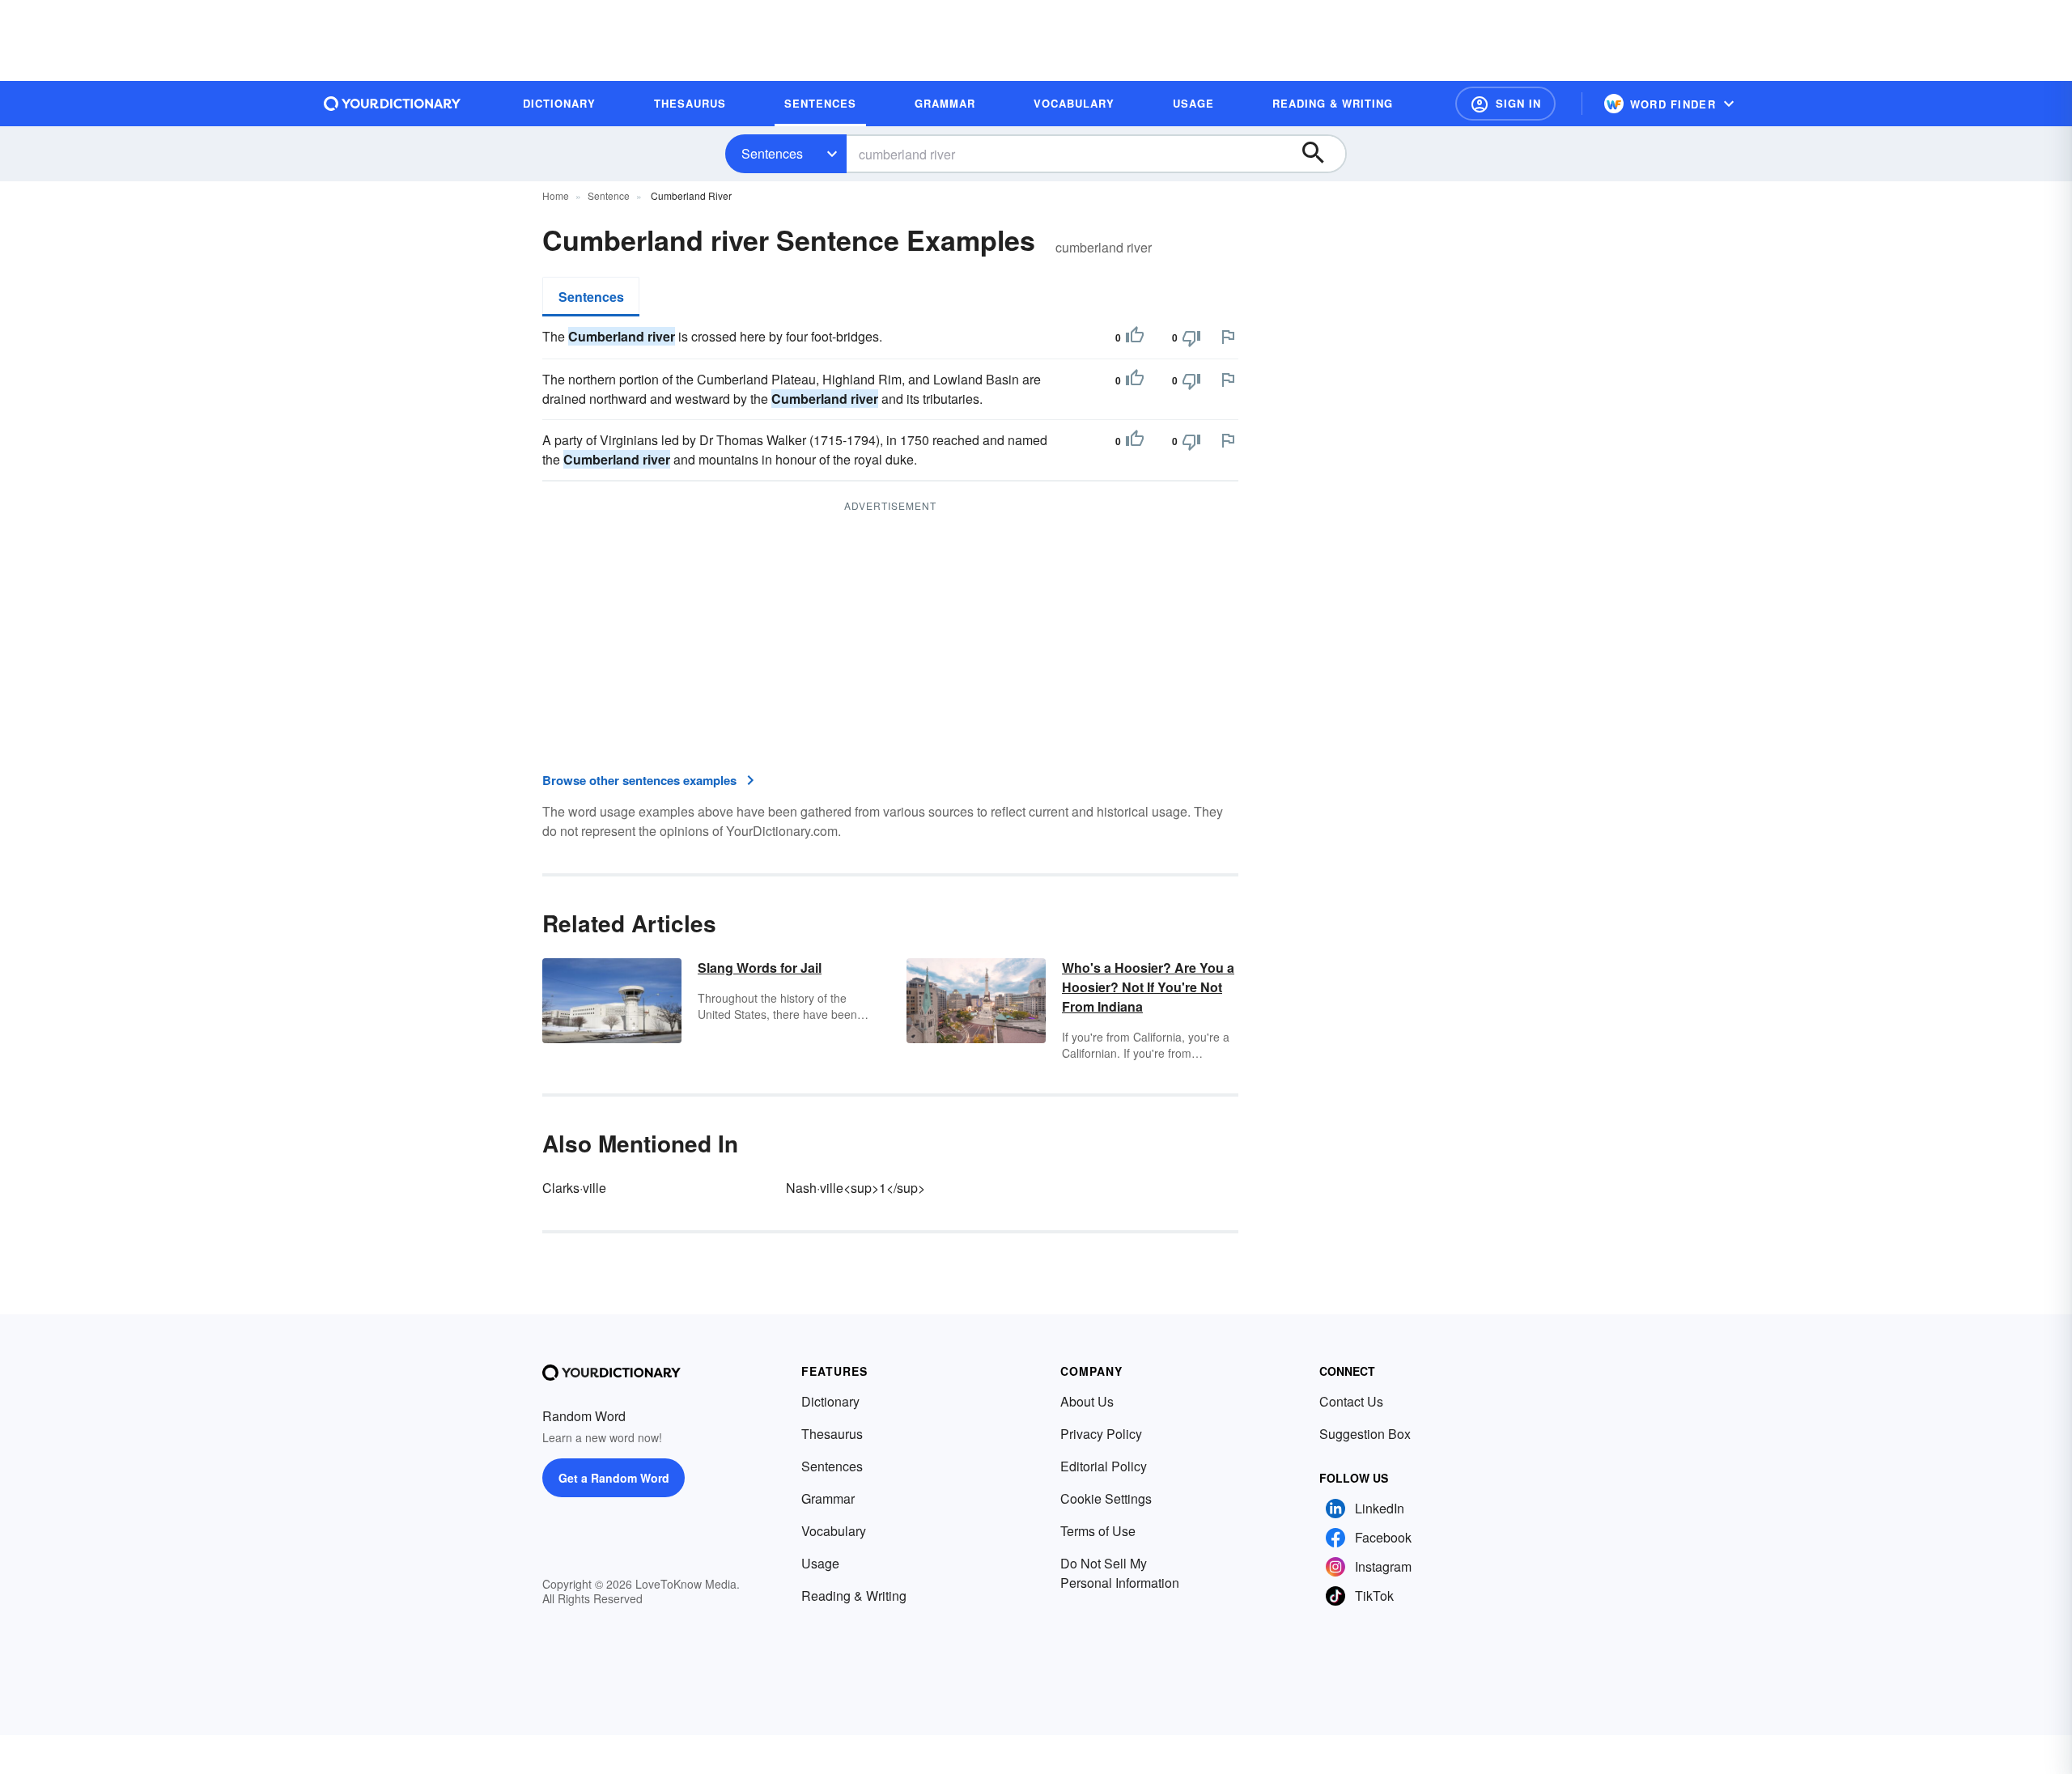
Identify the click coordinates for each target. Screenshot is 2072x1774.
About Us (1087, 1401)
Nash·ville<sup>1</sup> (856, 1188)
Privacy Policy (1101, 1434)
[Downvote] (1191, 337)
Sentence (609, 195)
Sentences (772, 153)
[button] (1505, 104)
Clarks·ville (574, 1188)
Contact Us (1351, 1401)
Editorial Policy (1104, 1466)
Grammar (828, 1498)
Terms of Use (1098, 1531)
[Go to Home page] (393, 104)
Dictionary (830, 1401)
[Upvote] (1135, 337)
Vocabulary (834, 1531)
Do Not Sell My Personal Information (1120, 1573)
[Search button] (1321, 154)
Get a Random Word (614, 1478)
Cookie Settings (1106, 1498)
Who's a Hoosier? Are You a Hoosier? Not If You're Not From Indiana (1148, 987)
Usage (820, 1563)
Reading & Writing (854, 1596)
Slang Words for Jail (760, 968)
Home (556, 195)
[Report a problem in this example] (1228, 337)
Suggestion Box (1365, 1434)
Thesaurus (832, 1434)
